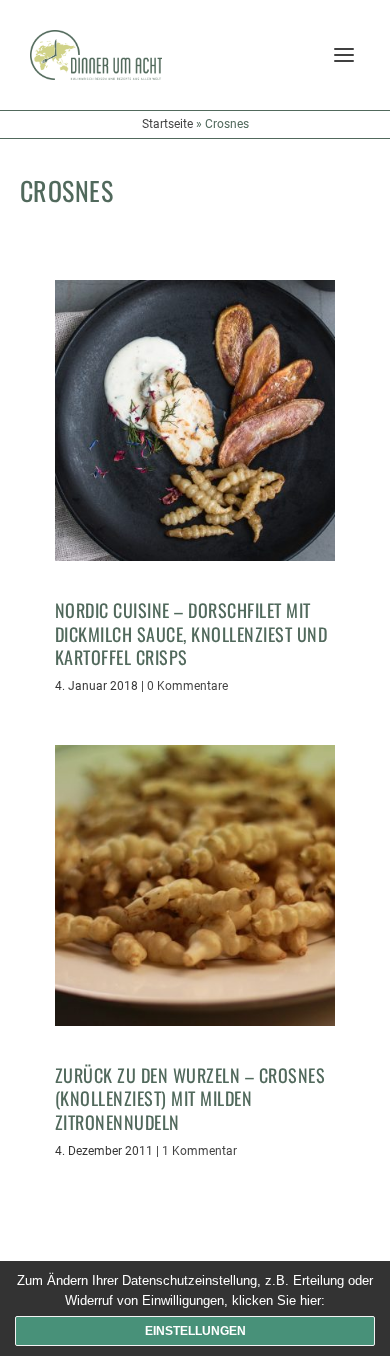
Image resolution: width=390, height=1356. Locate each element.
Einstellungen (195, 1331)
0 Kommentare (187, 686)
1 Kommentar (199, 1151)
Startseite (167, 124)
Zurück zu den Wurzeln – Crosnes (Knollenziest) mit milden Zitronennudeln (190, 1098)
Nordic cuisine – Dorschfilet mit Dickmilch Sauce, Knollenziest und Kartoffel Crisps (191, 633)
